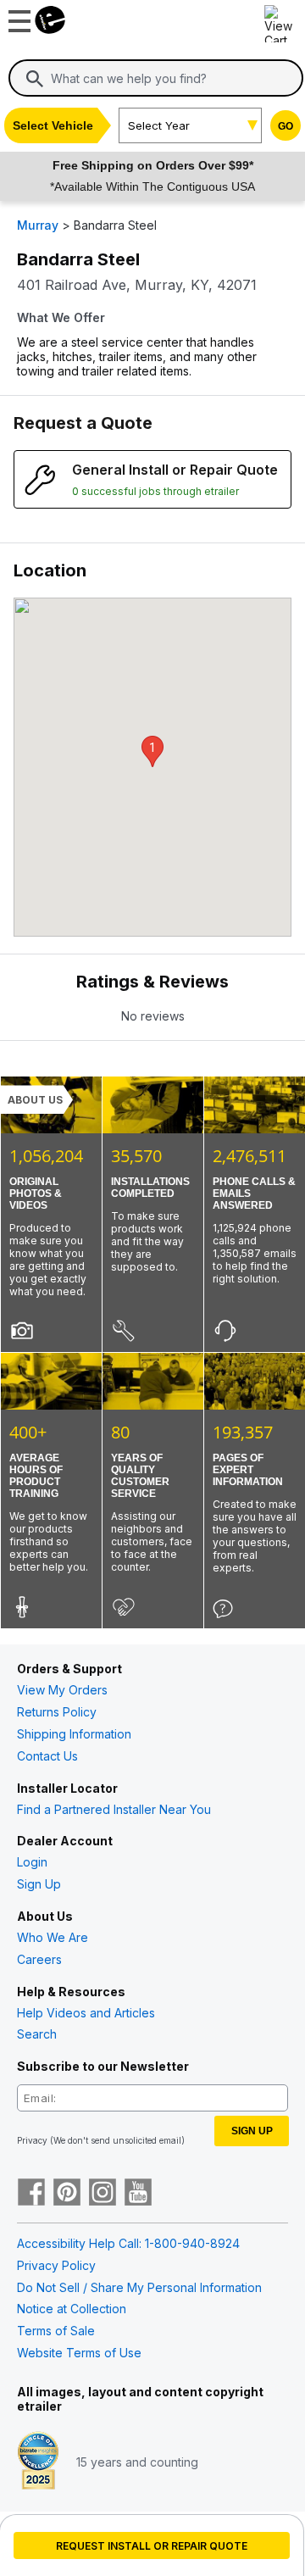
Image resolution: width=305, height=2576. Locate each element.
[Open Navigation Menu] (17, 17)
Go (286, 126)
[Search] (35, 79)
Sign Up (39, 1884)
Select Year (159, 125)
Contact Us (47, 1756)
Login (32, 1862)
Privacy (32, 2140)
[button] (152, 751)
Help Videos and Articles (86, 2013)
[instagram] (103, 2194)
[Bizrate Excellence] (38, 2462)
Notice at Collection (72, 2309)
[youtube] (138, 2194)
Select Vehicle (53, 125)
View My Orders (62, 1690)
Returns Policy (57, 1712)
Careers (39, 1959)
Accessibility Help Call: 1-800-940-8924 (128, 2243)
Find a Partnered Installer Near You (114, 1809)
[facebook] (31, 2194)
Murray (38, 225)
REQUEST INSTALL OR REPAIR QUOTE (152, 2546)
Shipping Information (74, 1734)
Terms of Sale (56, 2331)
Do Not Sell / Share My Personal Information (139, 2287)
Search (37, 2034)
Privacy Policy (56, 2265)
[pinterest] (67, 2194)
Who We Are (53, 1937)
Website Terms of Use (79, 2353)
